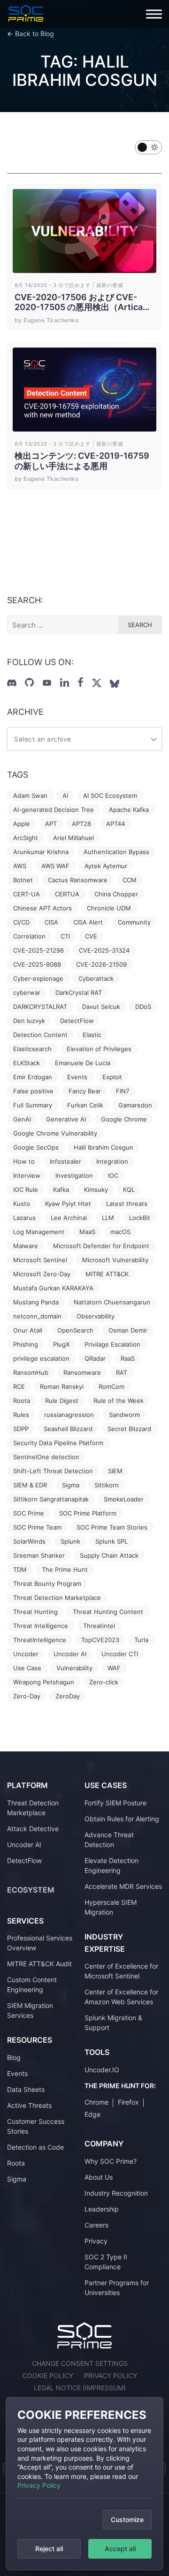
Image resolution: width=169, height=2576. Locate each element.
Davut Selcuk (101, 1007)
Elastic (92, 1035)
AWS (20, 866)
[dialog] (84, 2484)
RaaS (128, 1358)
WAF (114, 1668)
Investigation (74, 1175)
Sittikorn (107, 1485)
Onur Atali (28, 1330)
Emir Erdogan (33, 1077)
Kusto (22, 1204)
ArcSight (26, 838)
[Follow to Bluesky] (115, 684)
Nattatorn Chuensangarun (112, 1302)
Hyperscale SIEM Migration (111, 1907)
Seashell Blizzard (68, 1429)
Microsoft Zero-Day (42, 1274)
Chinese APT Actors (42, 908)
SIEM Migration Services (30, 2010)
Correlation (29, 936)
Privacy (96, 2241)
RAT (122, 1372)
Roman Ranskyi (62, 1386)
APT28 (81, 824)
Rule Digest (62, 1401)
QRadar (95, 1358)
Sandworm (124, 1415)
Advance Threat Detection (109, 1840)
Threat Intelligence (41, 1626)
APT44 (115, 824)
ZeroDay (68, 1696)
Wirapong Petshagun (44, 1682)
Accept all (120, 2549)
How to (24, 1161)
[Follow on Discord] (12, 683)
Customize (127, 2519)
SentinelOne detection (46, 1457)
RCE (19, 1386)
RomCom (111, 1386)
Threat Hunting (35, 1612)
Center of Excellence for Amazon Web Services (121, 1997)
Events (77, 1077)
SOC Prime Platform (88, 1513)
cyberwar (27, 993)
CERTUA (67, 894)
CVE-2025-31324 (104, 950)
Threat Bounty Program (47, 1583)
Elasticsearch (32, 1049)
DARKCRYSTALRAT (40, 1007)
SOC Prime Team (37, 1527)
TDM (20, 1569)
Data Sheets (26, 2089)
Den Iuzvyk (29, 1021)
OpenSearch (75, 1330)
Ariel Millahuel (73, 838)
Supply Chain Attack (109, 1555)
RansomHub (31, 1372)
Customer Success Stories (36, 2126)
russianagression (69, 1415)
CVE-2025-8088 (37, 964)
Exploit (112, 1077)
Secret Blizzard (129, 1429)
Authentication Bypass (116, 852)
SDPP (21, 1429)
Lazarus (24, 1218)
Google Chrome (124, 1119)
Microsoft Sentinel (40, 1260)
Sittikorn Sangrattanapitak (51, 1499)
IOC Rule (26, 1190)
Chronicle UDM (109, 908)
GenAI (22, 1119)
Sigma (71, 1485)
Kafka (61, 1190)
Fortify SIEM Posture (115, 1803)
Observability (96, 1316)
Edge (92, 2114)
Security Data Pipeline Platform (58, 1443)
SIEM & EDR (30, 1485)
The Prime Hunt (65, 1569)
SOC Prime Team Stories (112, 1527)
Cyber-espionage (38, 978)
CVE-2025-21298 (38, 950)
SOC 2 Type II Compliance (106, 2262)
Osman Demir (128, 1330)
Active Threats (29, 2105)
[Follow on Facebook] (81, 682)
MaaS (87, 1232)
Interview (27, 1175)
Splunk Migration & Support (113, 2023)
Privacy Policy (39, 2485)
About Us (99, 2177)
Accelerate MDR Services (123, 1886)
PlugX (61, 1344)
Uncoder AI (70, 1654)
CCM (130, 880)
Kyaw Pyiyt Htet (68, 1204)
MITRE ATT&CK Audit (39, 1964)
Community (134, 922)
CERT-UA (27, 894)
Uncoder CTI (120, 1654)
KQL (129, 1190)
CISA (51, 922)
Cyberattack (96, 978)
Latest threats (127, 1204)
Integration (112, 1161)
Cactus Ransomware (78, 880)
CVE (91, 936)
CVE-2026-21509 (101, 964)
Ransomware (82, 1372)
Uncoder (26, 1654)
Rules (21, 1415)
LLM (108, 1218)
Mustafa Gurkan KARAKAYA (53, 1288)
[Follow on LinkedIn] (65, 682)
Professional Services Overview (40, 1943)
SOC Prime (29, 1513)
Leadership (102, 2209)
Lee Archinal (69, 1218)
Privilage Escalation (112, 1344)
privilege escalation (41, 1358)
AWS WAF (55, 866)
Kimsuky (96, 1190)
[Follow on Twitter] (97, 683)
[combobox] (84, 739)
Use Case (27, 1668)
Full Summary (33, 1105)
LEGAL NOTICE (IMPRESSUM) (80, 2388)
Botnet (23, 880)
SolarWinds (29, 1541)
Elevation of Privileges (99, 1049)
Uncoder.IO (102, 2070)
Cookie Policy (48, 2375)
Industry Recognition (116, 2193)
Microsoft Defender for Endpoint (101, 1246)
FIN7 (123, 1091)
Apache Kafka (129, 810)
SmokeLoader (124, 1499)
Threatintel (99, 1626)
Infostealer (65, 1161)
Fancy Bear (85, 1091)
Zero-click (104, 1682)
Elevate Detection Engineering (111, 1865)
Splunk (70, 1541)
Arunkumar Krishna (41, 852)
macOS (120, 1232)
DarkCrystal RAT (79, 993)
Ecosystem (31, 1890)
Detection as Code (35, 2147)
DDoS (143, 1007)
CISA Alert (88, 922)
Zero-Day (27, 1696)
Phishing (26, 1344)
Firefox (128, 2102)
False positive (33, 1091)
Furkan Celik (85, 1105)
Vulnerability (74, 1668)
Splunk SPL (111, 1541)
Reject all (49, 2549)
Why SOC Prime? (111, 2161)
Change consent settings (80, 2363)
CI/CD (21, 922)
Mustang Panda (36, 1302)
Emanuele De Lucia (83, 1063)
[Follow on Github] (29, 682)
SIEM (115, 1471)
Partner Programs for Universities (117, 2288)
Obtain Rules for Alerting (122, 1819)
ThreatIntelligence (40, 1640)
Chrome (96, 2102)
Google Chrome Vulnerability (55, 1133)
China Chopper (116, 894)
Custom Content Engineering (32, 1985)
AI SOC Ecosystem (110, 796)
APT (51, 824)
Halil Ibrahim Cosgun (104, 1147)
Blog (14, 2057)
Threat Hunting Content (108, 1612)
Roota (22, 1401)
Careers (96, 2225)
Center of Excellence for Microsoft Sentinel (121, 1971)
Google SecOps (36, 1147)
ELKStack (27, 1063)
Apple (22, 824)
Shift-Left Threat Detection (53, 1471)
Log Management (39, 1232)
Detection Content (40, 1035)
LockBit (140, 1218)
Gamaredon (135, 1105)
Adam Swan (30, 796)
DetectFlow (77, 1021)
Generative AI (66, 1119)
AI (65, 796)
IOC (113, 1175)
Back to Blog (35, 34)
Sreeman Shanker (39, 1555)
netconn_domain (37, 1316)
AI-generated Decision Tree (54, 810)
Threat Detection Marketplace (57, 1598)
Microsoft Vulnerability (115, 1260)
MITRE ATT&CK (107, 1274)
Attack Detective (33, 1829)
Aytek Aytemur (106, 866)
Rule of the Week (119, 1401)
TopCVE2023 (100, 1640)
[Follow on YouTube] (47, 683)
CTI (65, 936)
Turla (141, 1640)
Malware (26, 1246)
